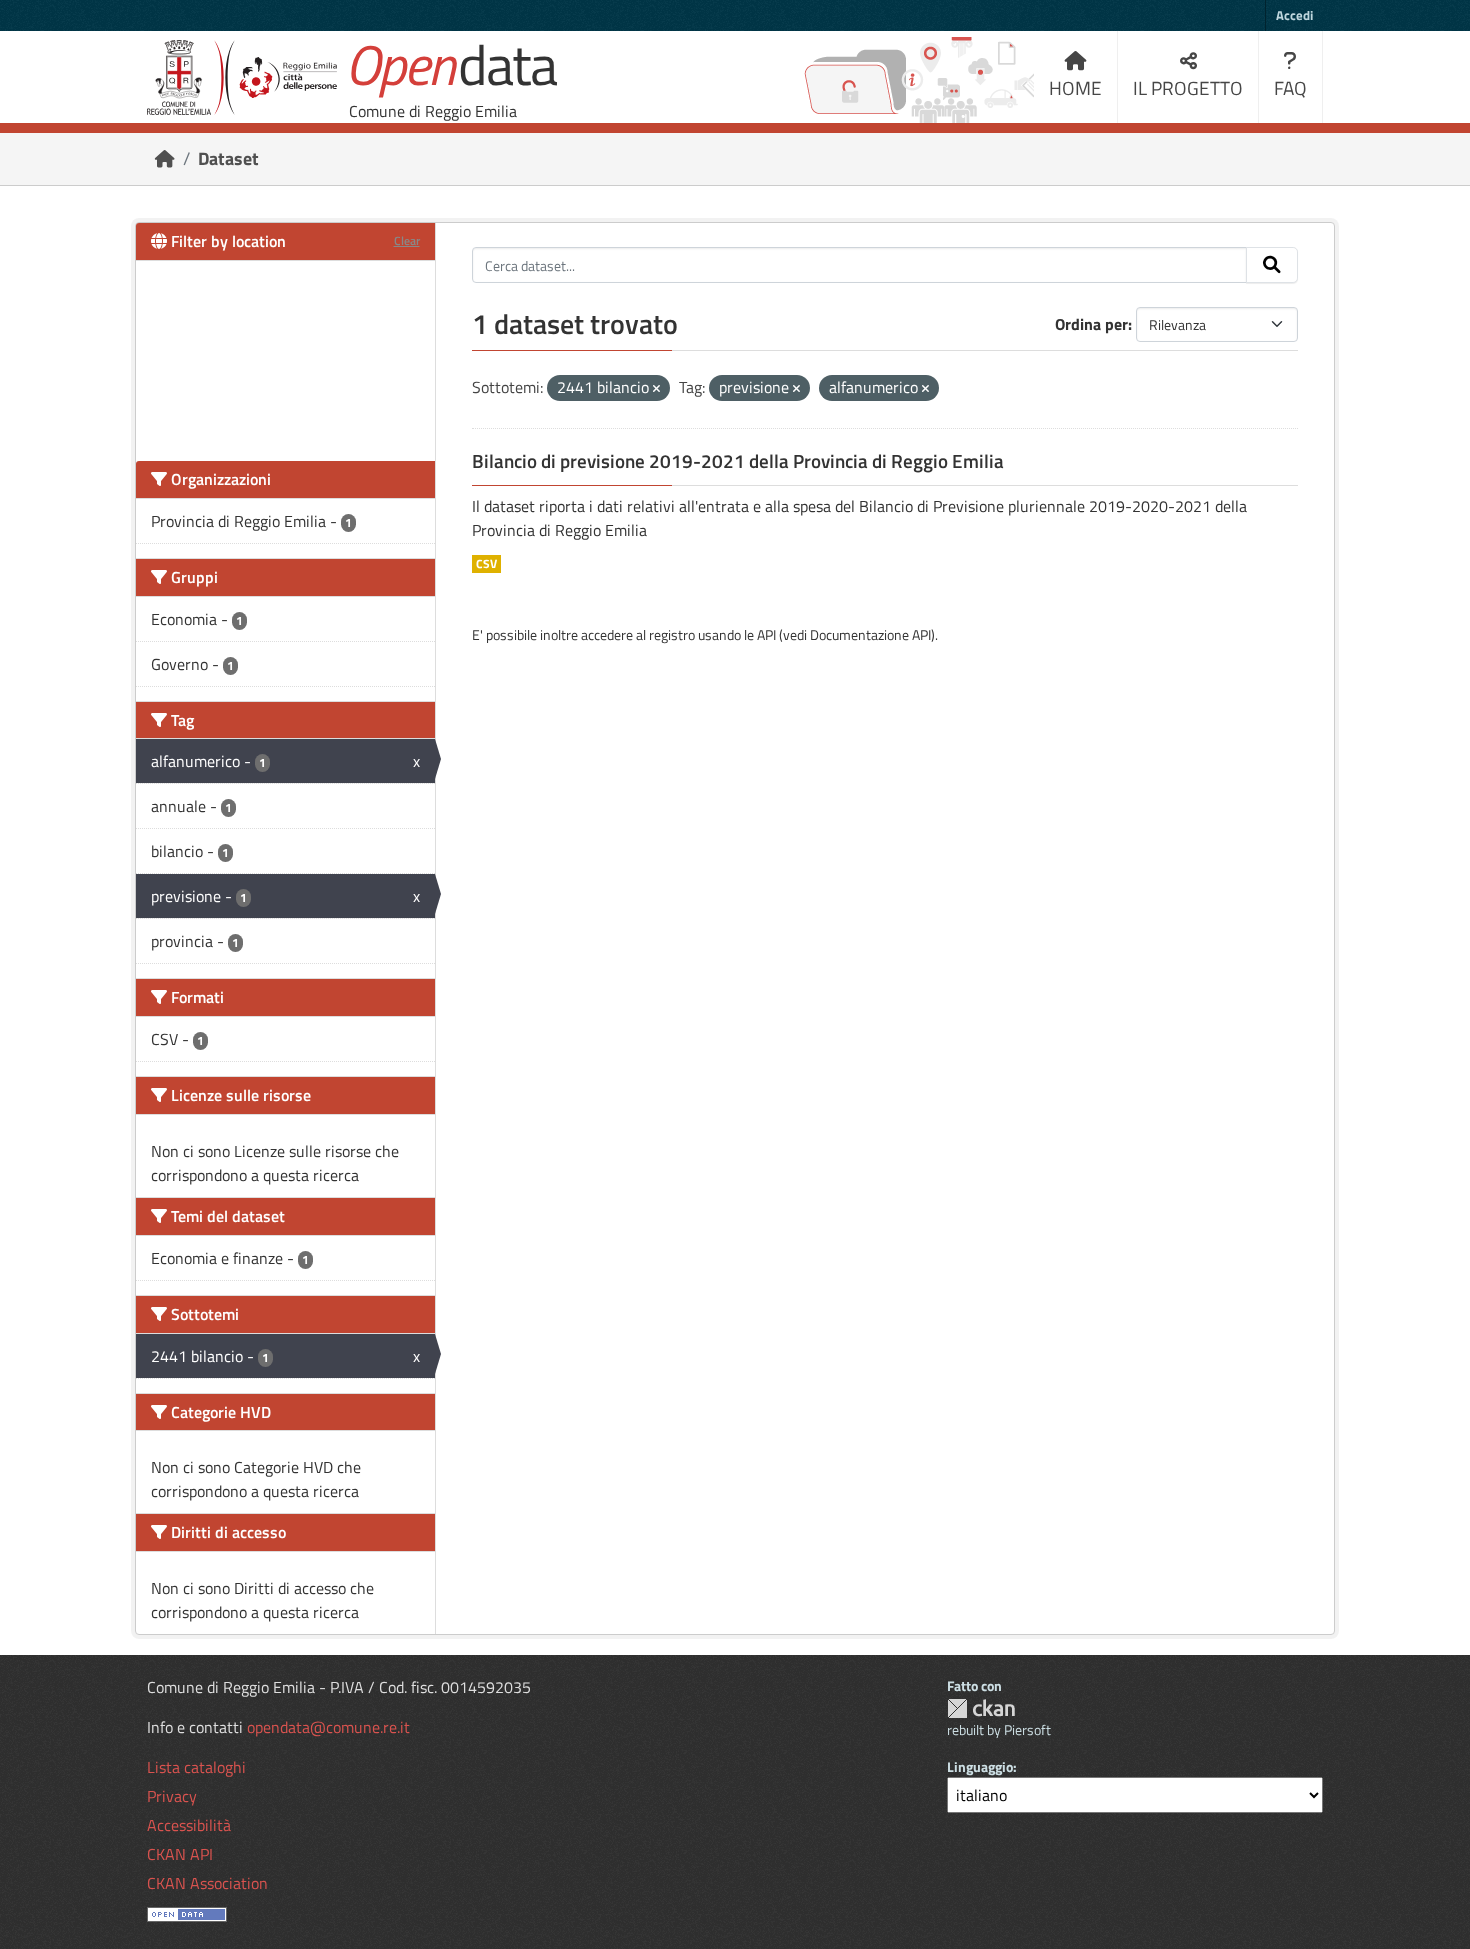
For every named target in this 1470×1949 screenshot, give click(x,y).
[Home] (165, 158)
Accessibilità (189, 1825)
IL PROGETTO (1188, 87)
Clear (407, 240)
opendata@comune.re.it (328, 1727)
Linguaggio (980, 1766)
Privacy (172, 1796)
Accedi (1294, 15)
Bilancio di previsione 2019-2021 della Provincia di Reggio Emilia (738, 461)
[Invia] (1272, 265)
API (766, 634)
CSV (486, 564)
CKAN (981, 1708)
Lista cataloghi (196, 1767)
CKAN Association (207, 1883)
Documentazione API (870, 634)
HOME (1075, 87)
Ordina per (1091, 324)
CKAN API (180, 1854)
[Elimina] (656, 389)
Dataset (228, 158)
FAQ (1290, 87)
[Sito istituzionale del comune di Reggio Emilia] (242, 77)
